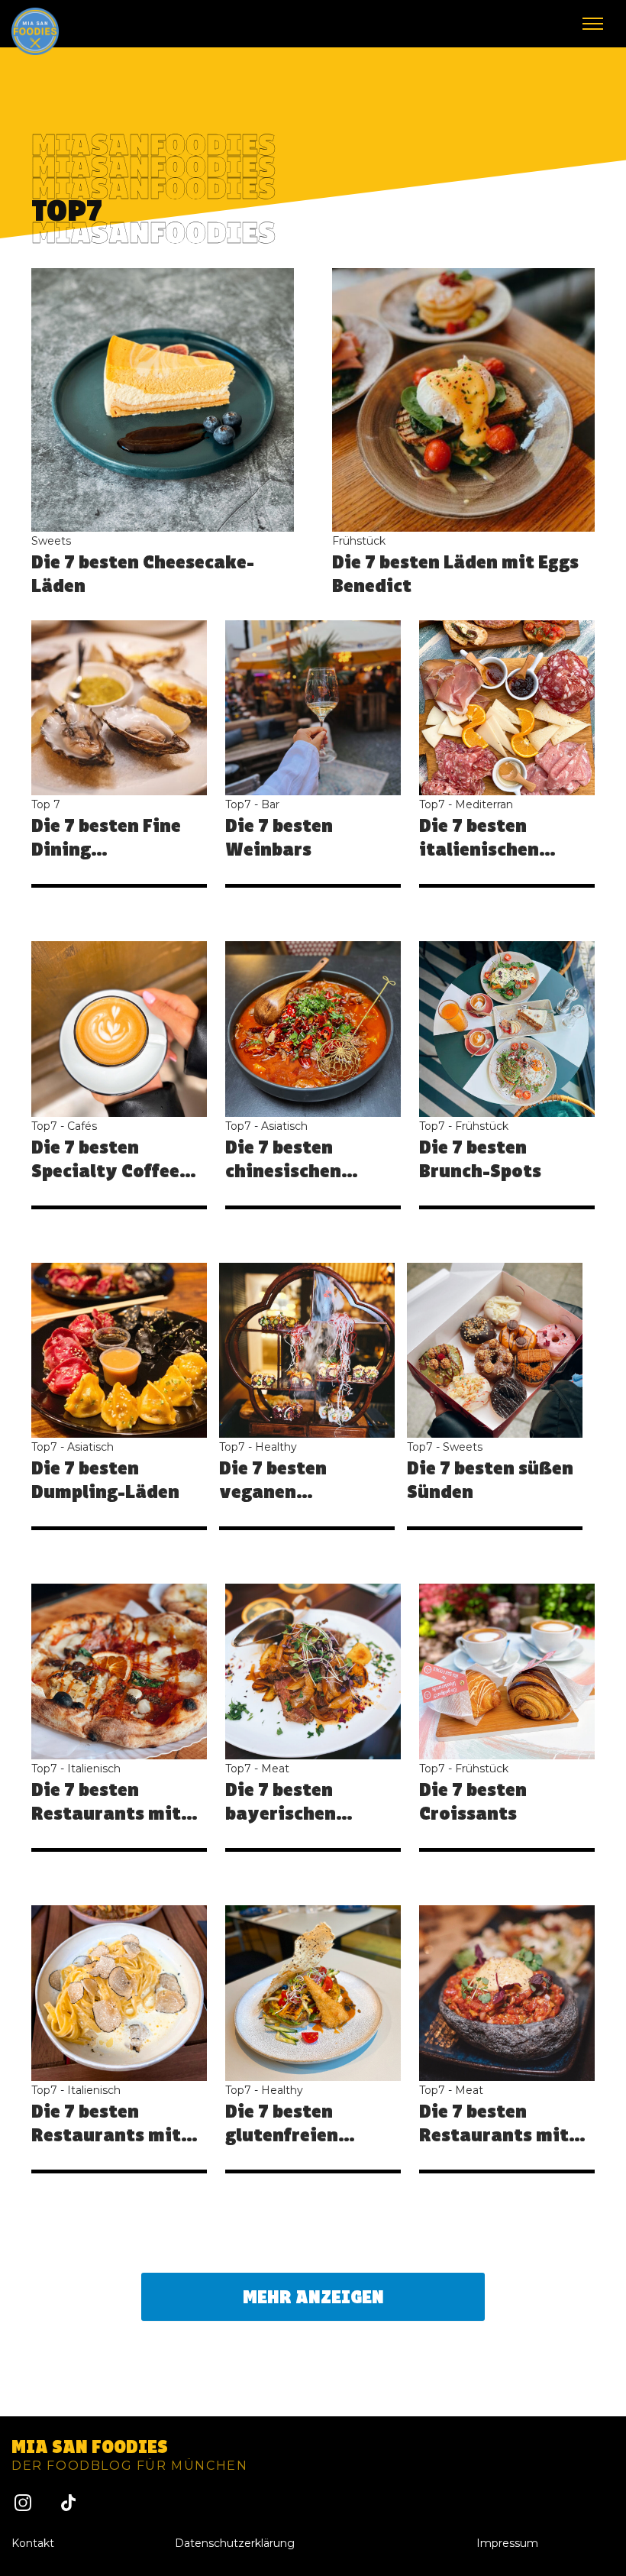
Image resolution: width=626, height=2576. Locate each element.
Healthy (276, 1447)
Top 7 (46, 804)
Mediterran (484, 804)
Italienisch (94, 1769)
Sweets (51, 541)
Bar (270, 804)
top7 (238, 804)
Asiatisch (284, 1126)
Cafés (82, 1126)
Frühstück (359, 541)
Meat (275, 1769)
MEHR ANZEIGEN (313, 2297)
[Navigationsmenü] (593, 24)
